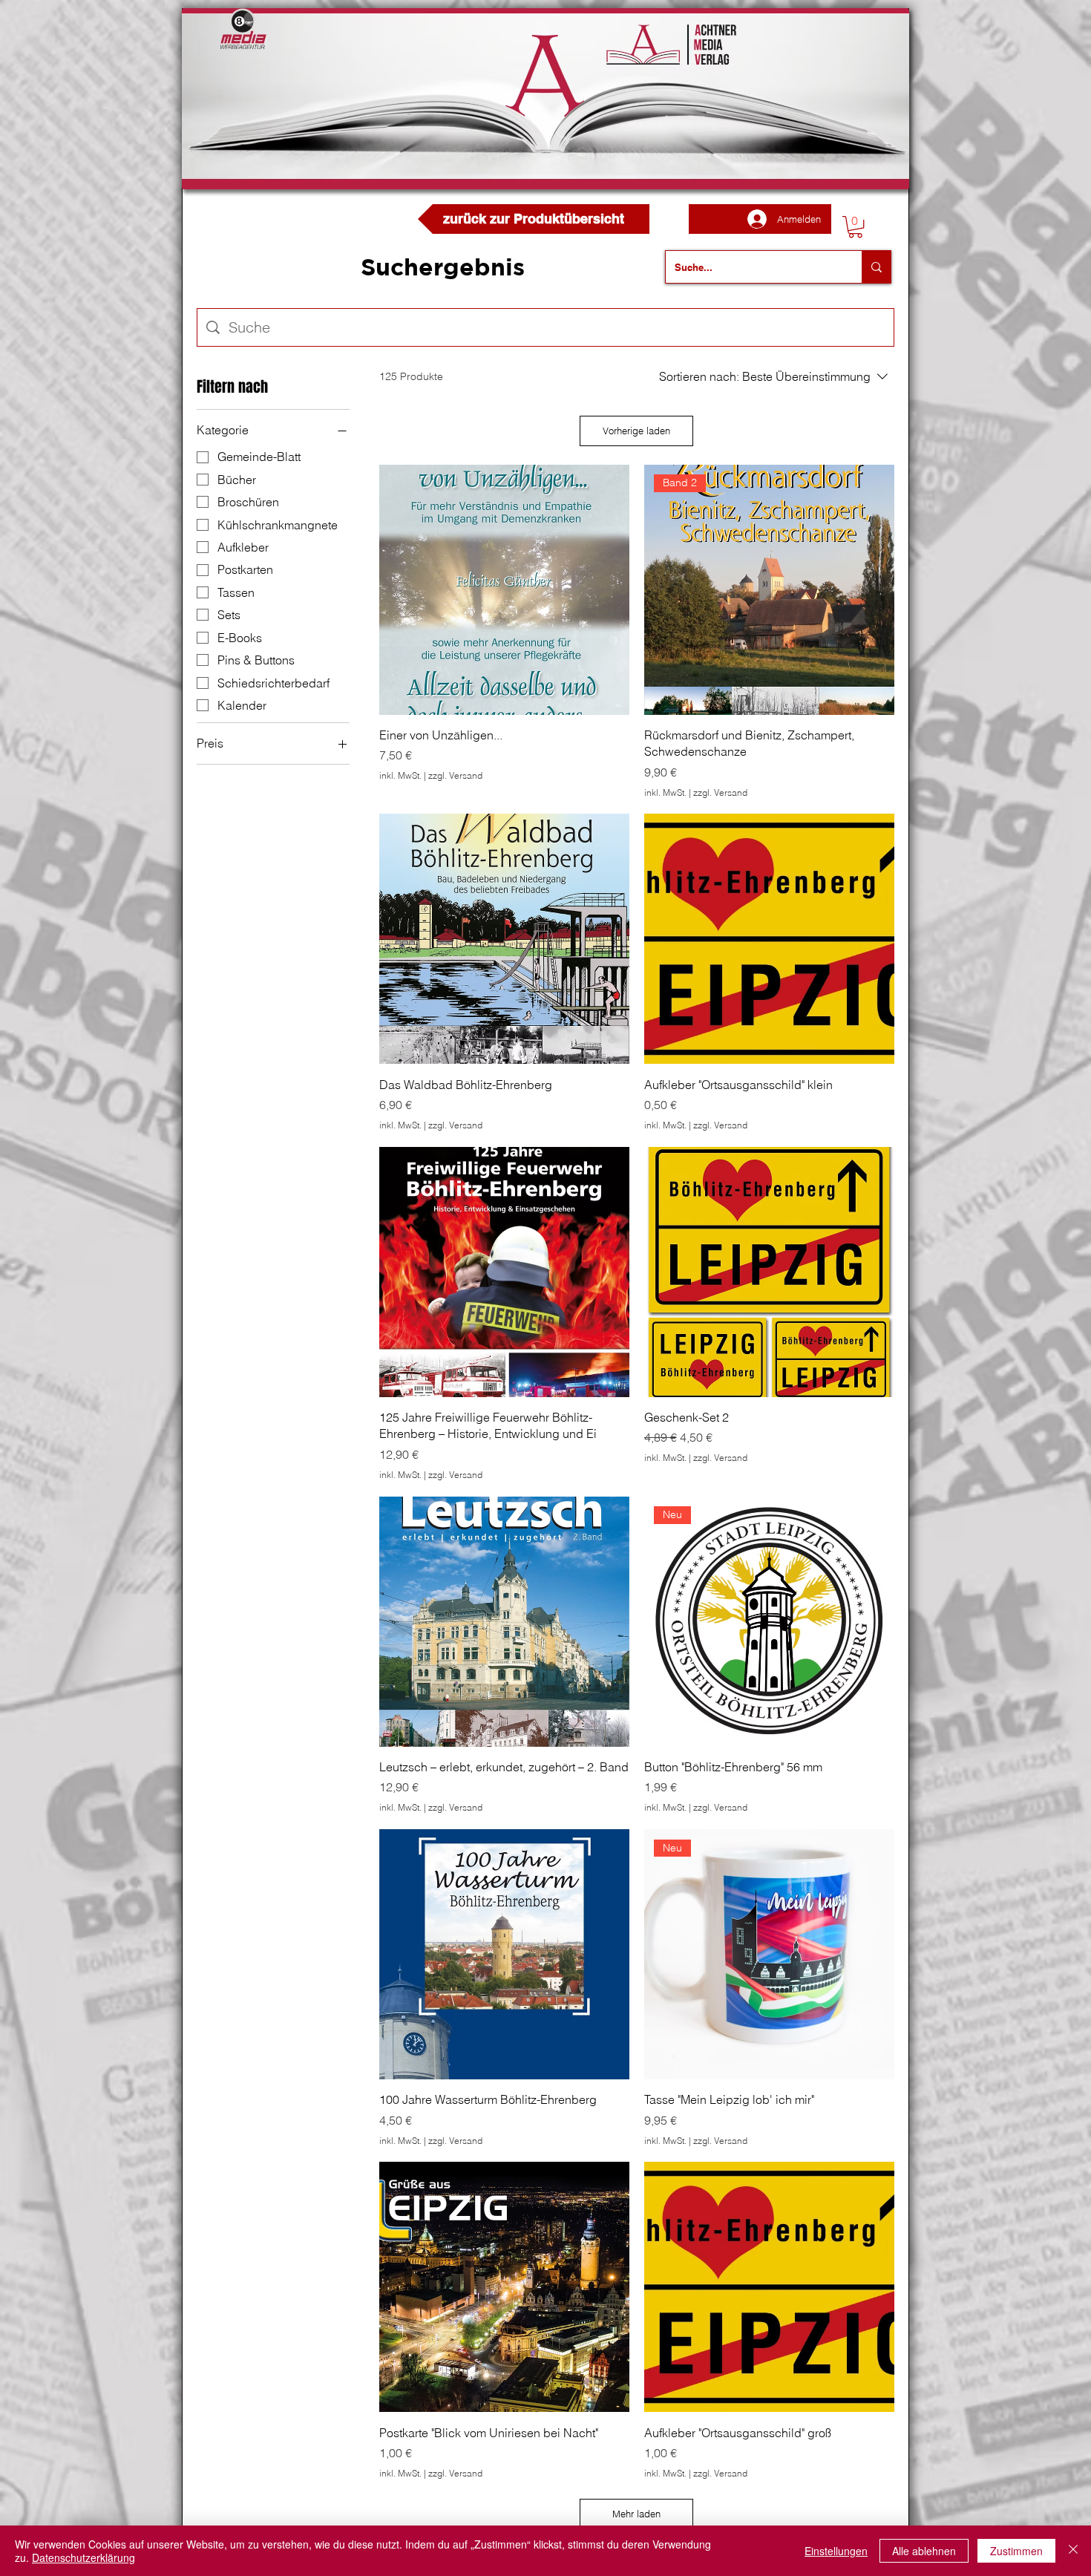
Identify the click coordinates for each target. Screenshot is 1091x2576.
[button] (855, 227)
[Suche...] (876, 267)
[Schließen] (1073, 2551)
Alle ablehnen (924, 2551)
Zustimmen (1016, 2551)
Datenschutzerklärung (83, 2557)
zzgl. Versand (455, 775)
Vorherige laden (636, 431)
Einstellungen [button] (836, 2551)
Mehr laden (636, 2514)
